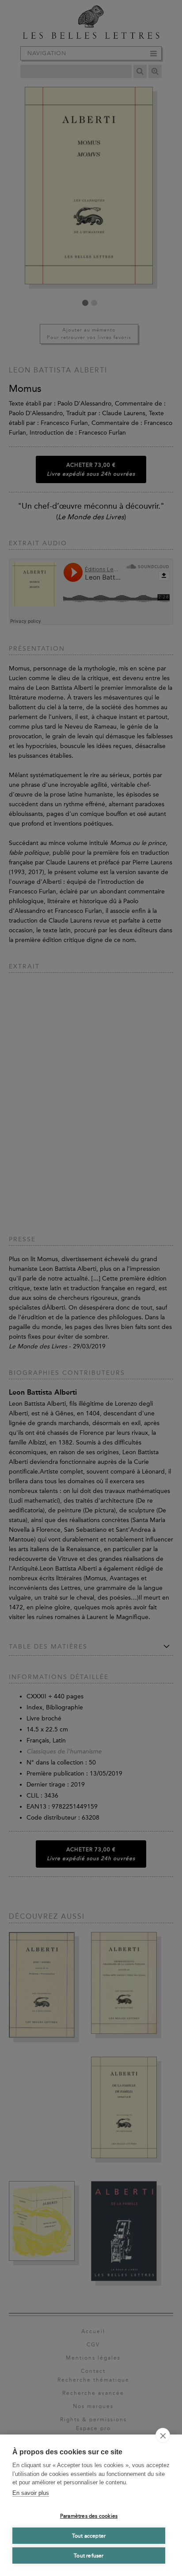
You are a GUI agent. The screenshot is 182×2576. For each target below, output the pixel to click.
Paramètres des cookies (89, 2516)
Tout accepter (89, 2536)
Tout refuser (89, 2556)
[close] (163, 2435)
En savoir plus (31, 2493)
